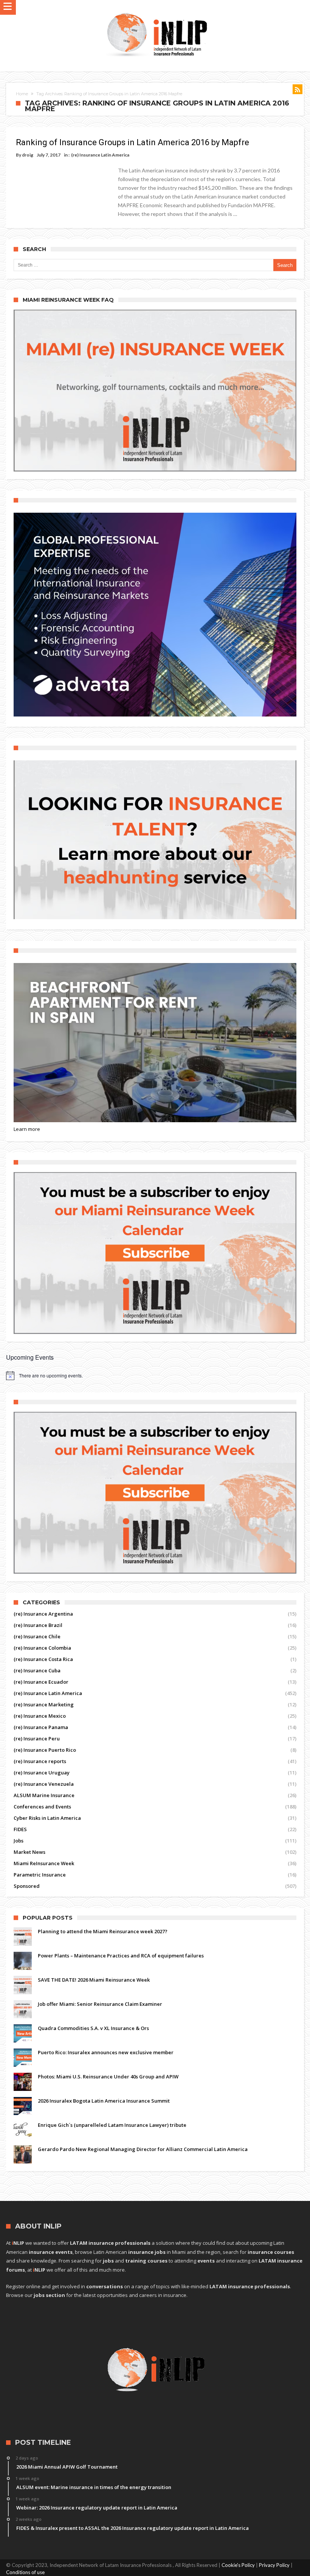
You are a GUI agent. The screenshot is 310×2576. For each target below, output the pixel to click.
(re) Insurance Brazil (38, 1625)
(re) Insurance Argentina (43, 1614)
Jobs (19, 1841)
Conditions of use (25, 2572)
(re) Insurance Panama (41, 1727)
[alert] (155, 1376)
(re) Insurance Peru (37, 1739)
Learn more (27, 1129)
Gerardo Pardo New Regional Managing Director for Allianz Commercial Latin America (143, 2149)
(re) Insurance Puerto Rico (45, 1750)
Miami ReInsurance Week (44, 1863)
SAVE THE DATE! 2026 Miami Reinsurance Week (94, 1980)
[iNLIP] (157, 11)
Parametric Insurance (40, 1875)
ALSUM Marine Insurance (44, 1795)
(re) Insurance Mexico (40, 1716)
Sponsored (27, 1886)
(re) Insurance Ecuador (41, 1682)
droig (28, 155)
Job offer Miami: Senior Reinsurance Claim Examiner (100, 2004)
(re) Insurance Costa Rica (43, 1659)
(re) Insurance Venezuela (44, 1784)
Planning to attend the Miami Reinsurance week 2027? (103, 1931)
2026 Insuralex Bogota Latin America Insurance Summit (104, 2101)
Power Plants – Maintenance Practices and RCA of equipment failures (121, 1956)
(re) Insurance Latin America (100, 155)
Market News (29, 1852)
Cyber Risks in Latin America (47, 1818)
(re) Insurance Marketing (44, 1704)
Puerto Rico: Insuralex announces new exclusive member (106, 2052)
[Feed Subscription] (298, 89)
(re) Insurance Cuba (37, 1670)
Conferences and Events (42, 1807)
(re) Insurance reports (40, 1761)
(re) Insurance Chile (37, 1636)
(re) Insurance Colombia (42, 1648)
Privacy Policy (274, 2565)
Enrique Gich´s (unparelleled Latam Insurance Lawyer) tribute (112, 2125)
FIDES (20, 1829)
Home (22, 94)
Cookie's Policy (238, 2565)
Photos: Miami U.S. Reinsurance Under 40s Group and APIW (108, 2077)
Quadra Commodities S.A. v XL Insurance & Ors (93, 2028)
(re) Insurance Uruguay (42, 1773)
